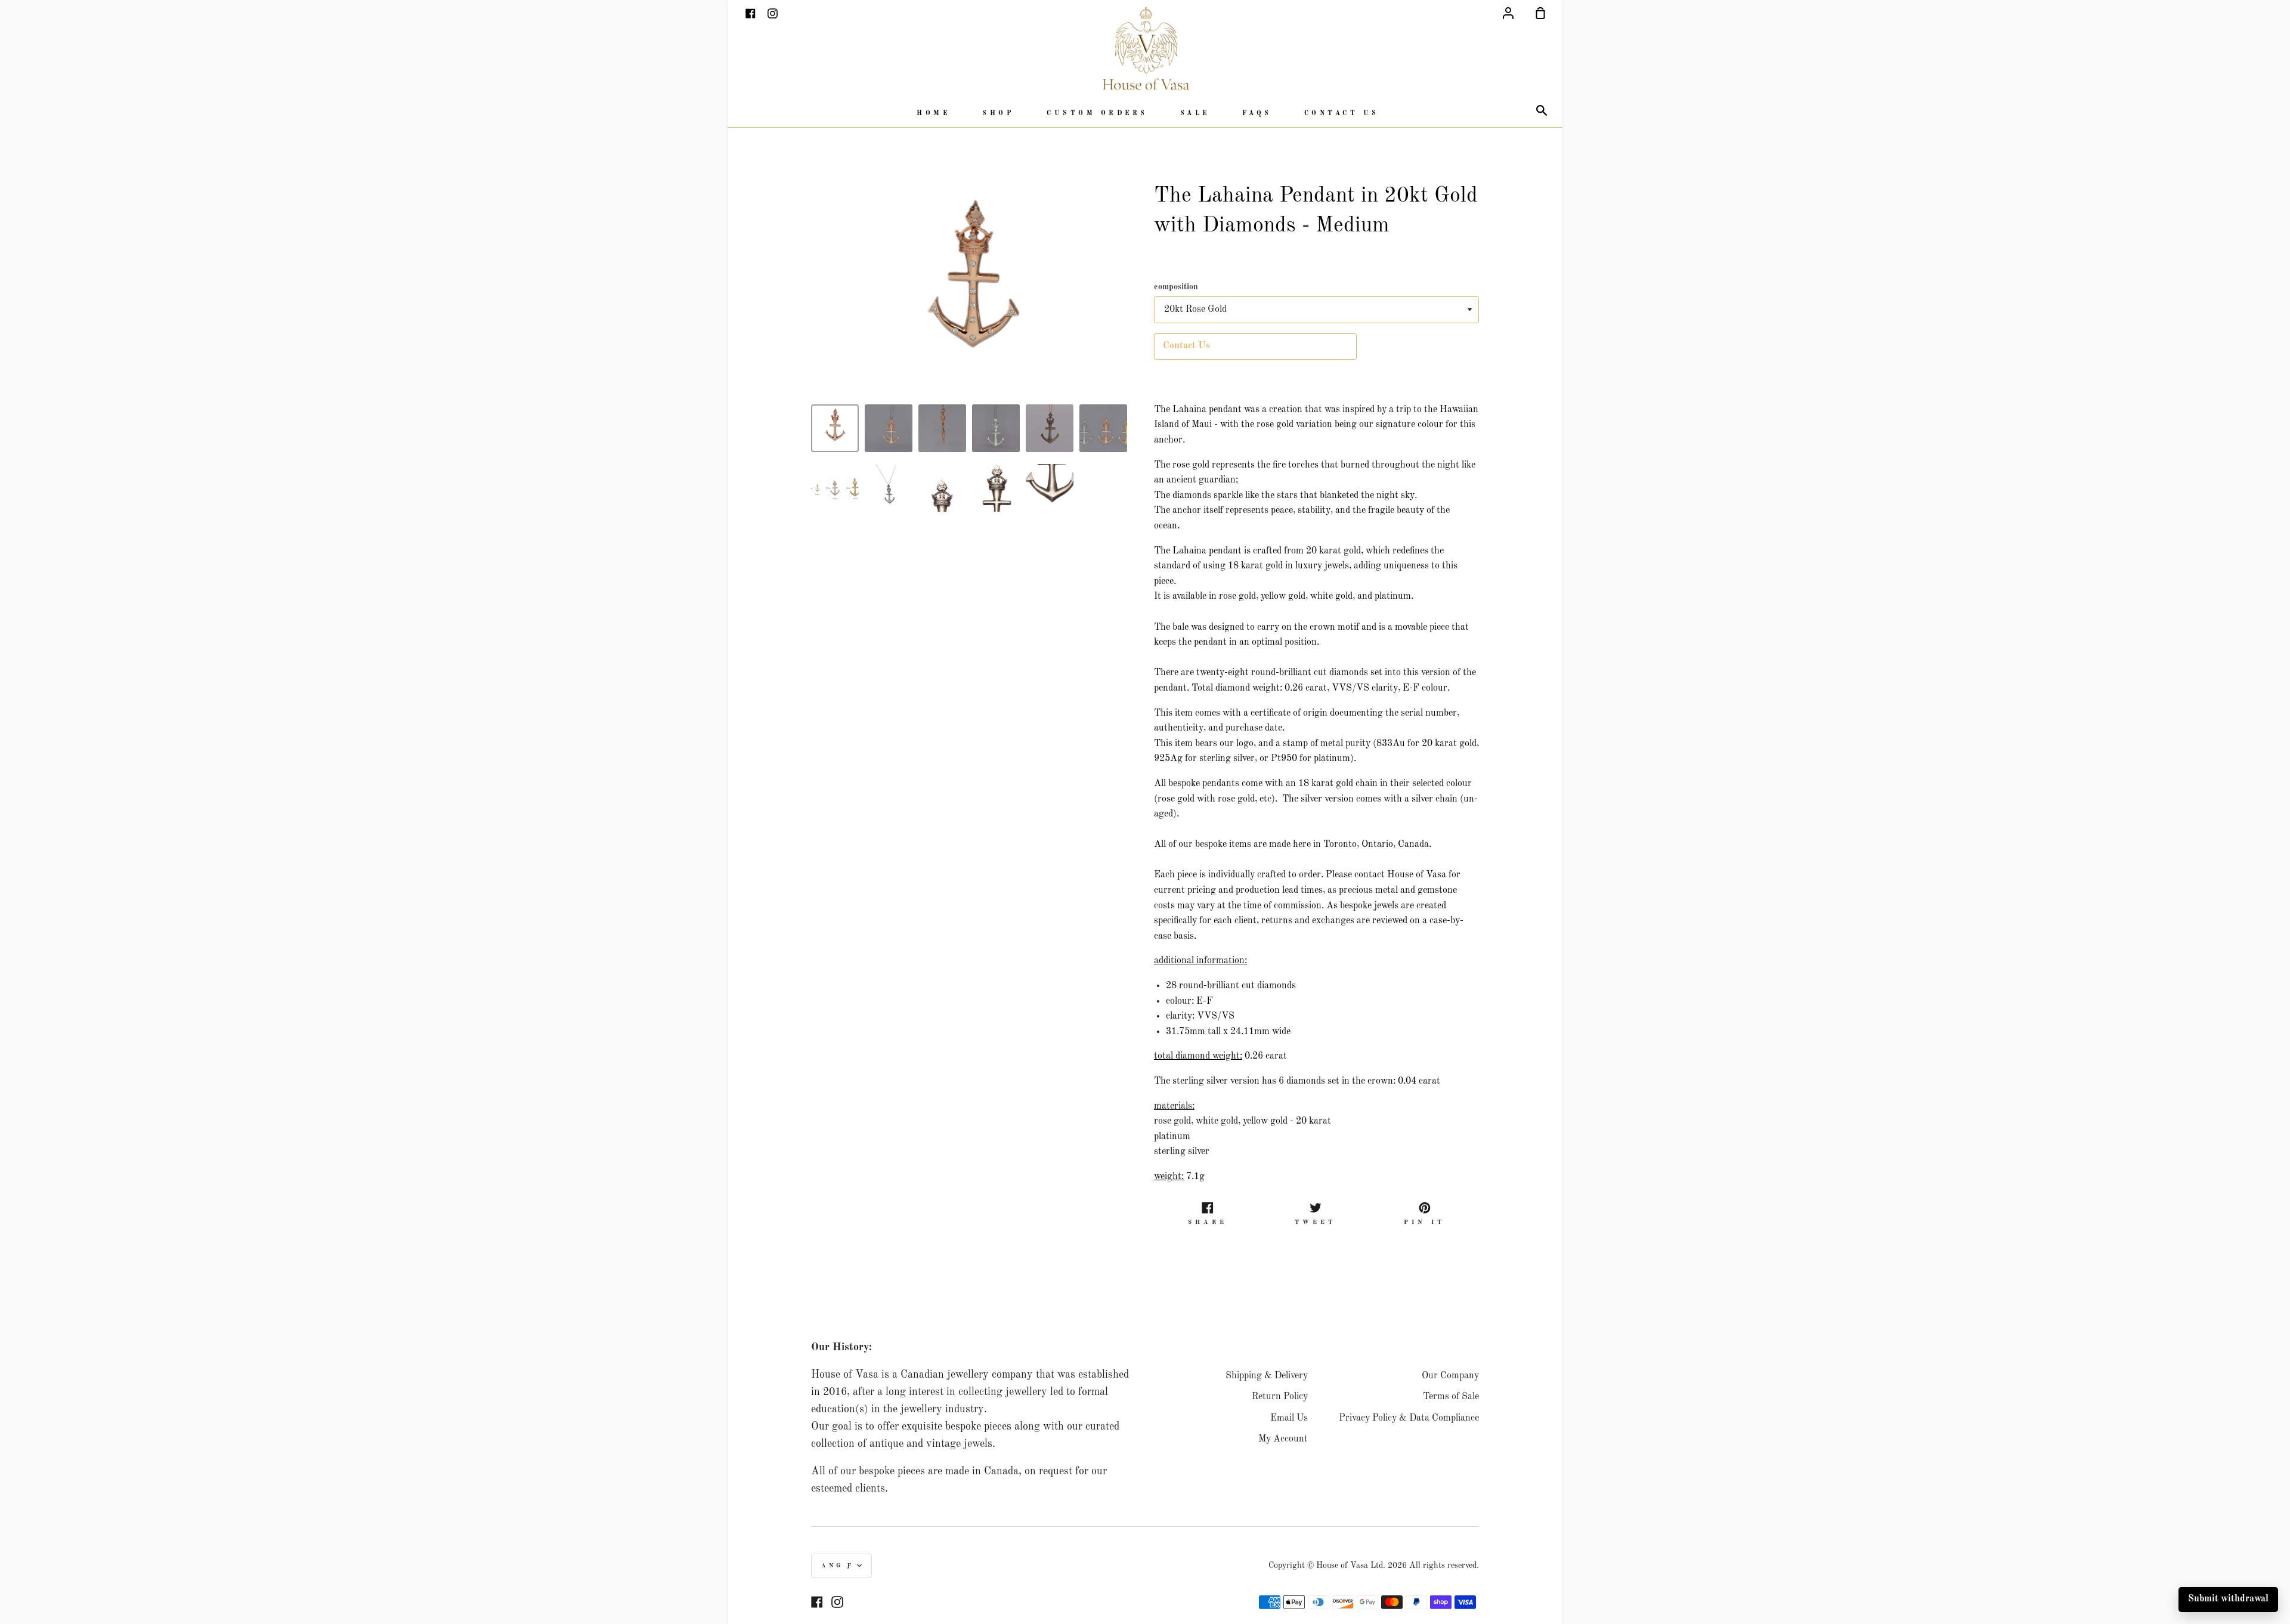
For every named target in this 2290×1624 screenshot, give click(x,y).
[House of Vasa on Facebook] (817, 1602)
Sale (1195, 114)
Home (933, 114)
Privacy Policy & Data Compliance (1409, 1418)
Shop (998, 114)
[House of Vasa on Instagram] (837, 1602)
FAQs (1257, 114)
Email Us (1289, 1418)
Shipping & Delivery (1267, 1376)
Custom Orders (1097, 114)
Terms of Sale (1451, 1397)
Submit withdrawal (2228, 1599)
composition (1176, 287)
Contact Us (1342, 114)
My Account (1283, 1439)
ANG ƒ (838, 1566)
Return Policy (1280, 1397)
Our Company (1450, 1376)
